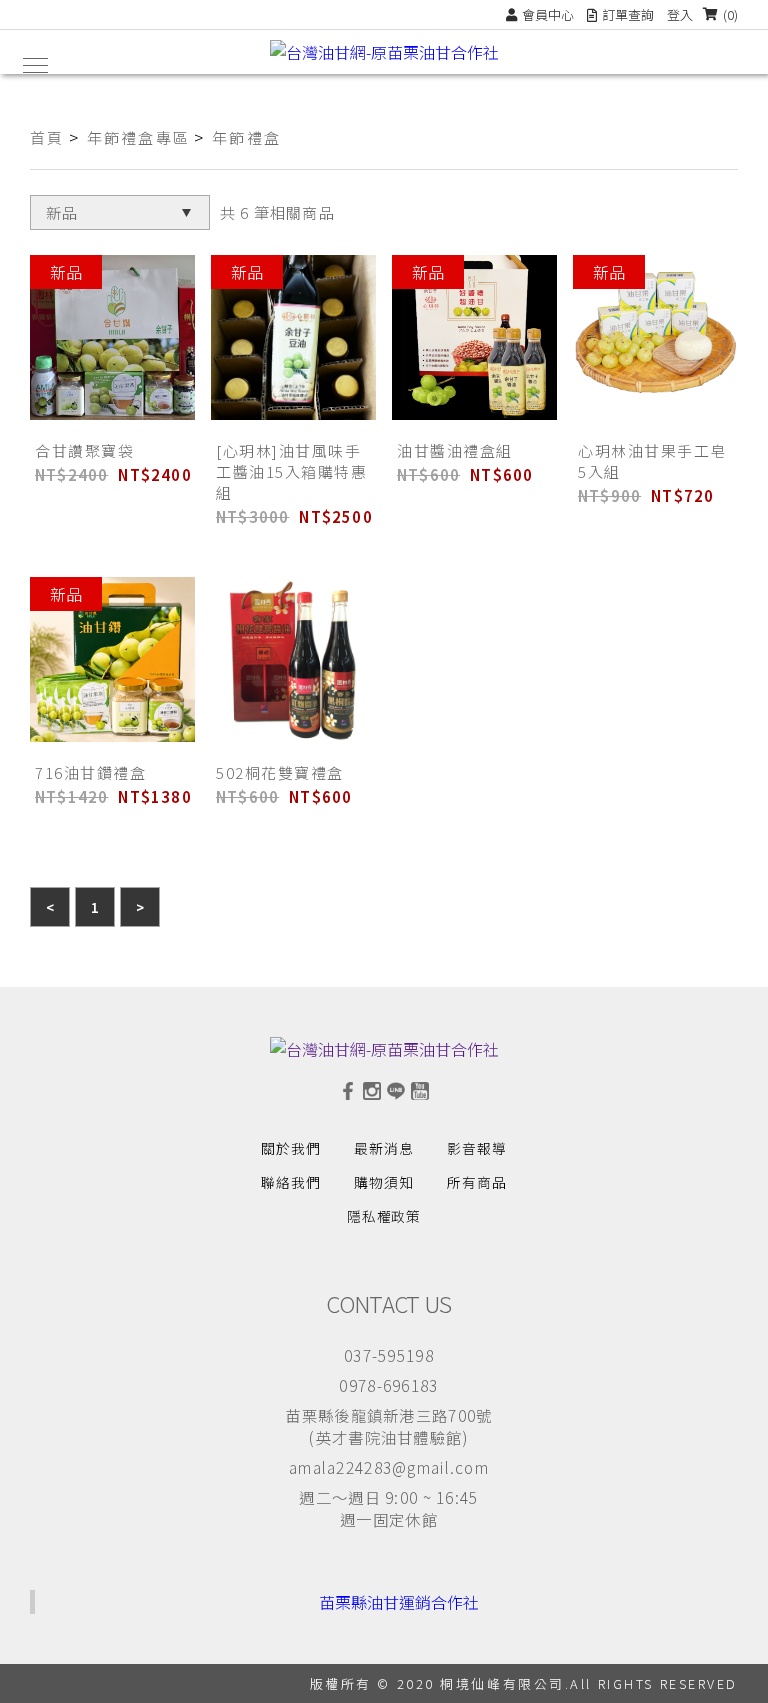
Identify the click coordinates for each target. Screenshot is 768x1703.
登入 (680, 14)
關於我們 (291, 1148)
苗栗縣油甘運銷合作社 (399, 1602)
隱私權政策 (384, 1216)
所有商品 (477, 1182)
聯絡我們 (291, 1182)
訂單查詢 (628, 14)
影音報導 (477, 1148)
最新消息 (384, 1148)
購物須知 (384, 1182)
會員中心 (548, 14)
